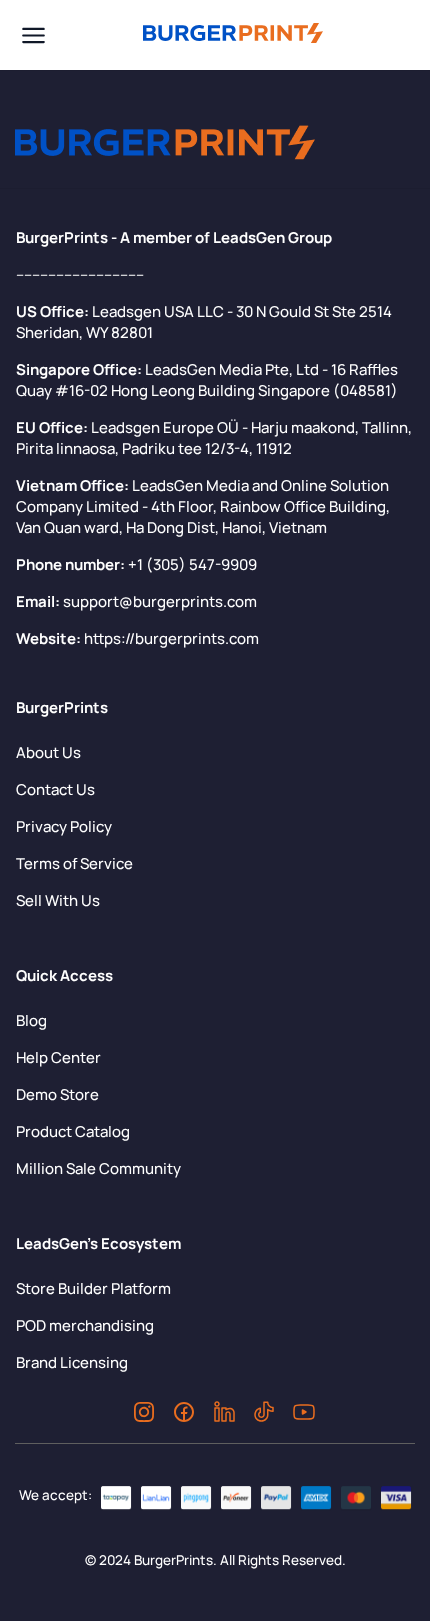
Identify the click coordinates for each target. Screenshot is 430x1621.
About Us (48, 752)
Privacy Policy (64, 826)
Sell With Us (58, 900)
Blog (31, 1020)
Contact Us (55, 789)
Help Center (58, 1057)
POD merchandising (85, 1325)
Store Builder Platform (93, 1288)
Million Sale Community (98, 1168)
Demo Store (57, 1094)
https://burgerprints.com (171, 638)
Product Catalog (73, 1131)
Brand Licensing (72, 1362)
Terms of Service (74, 863)
